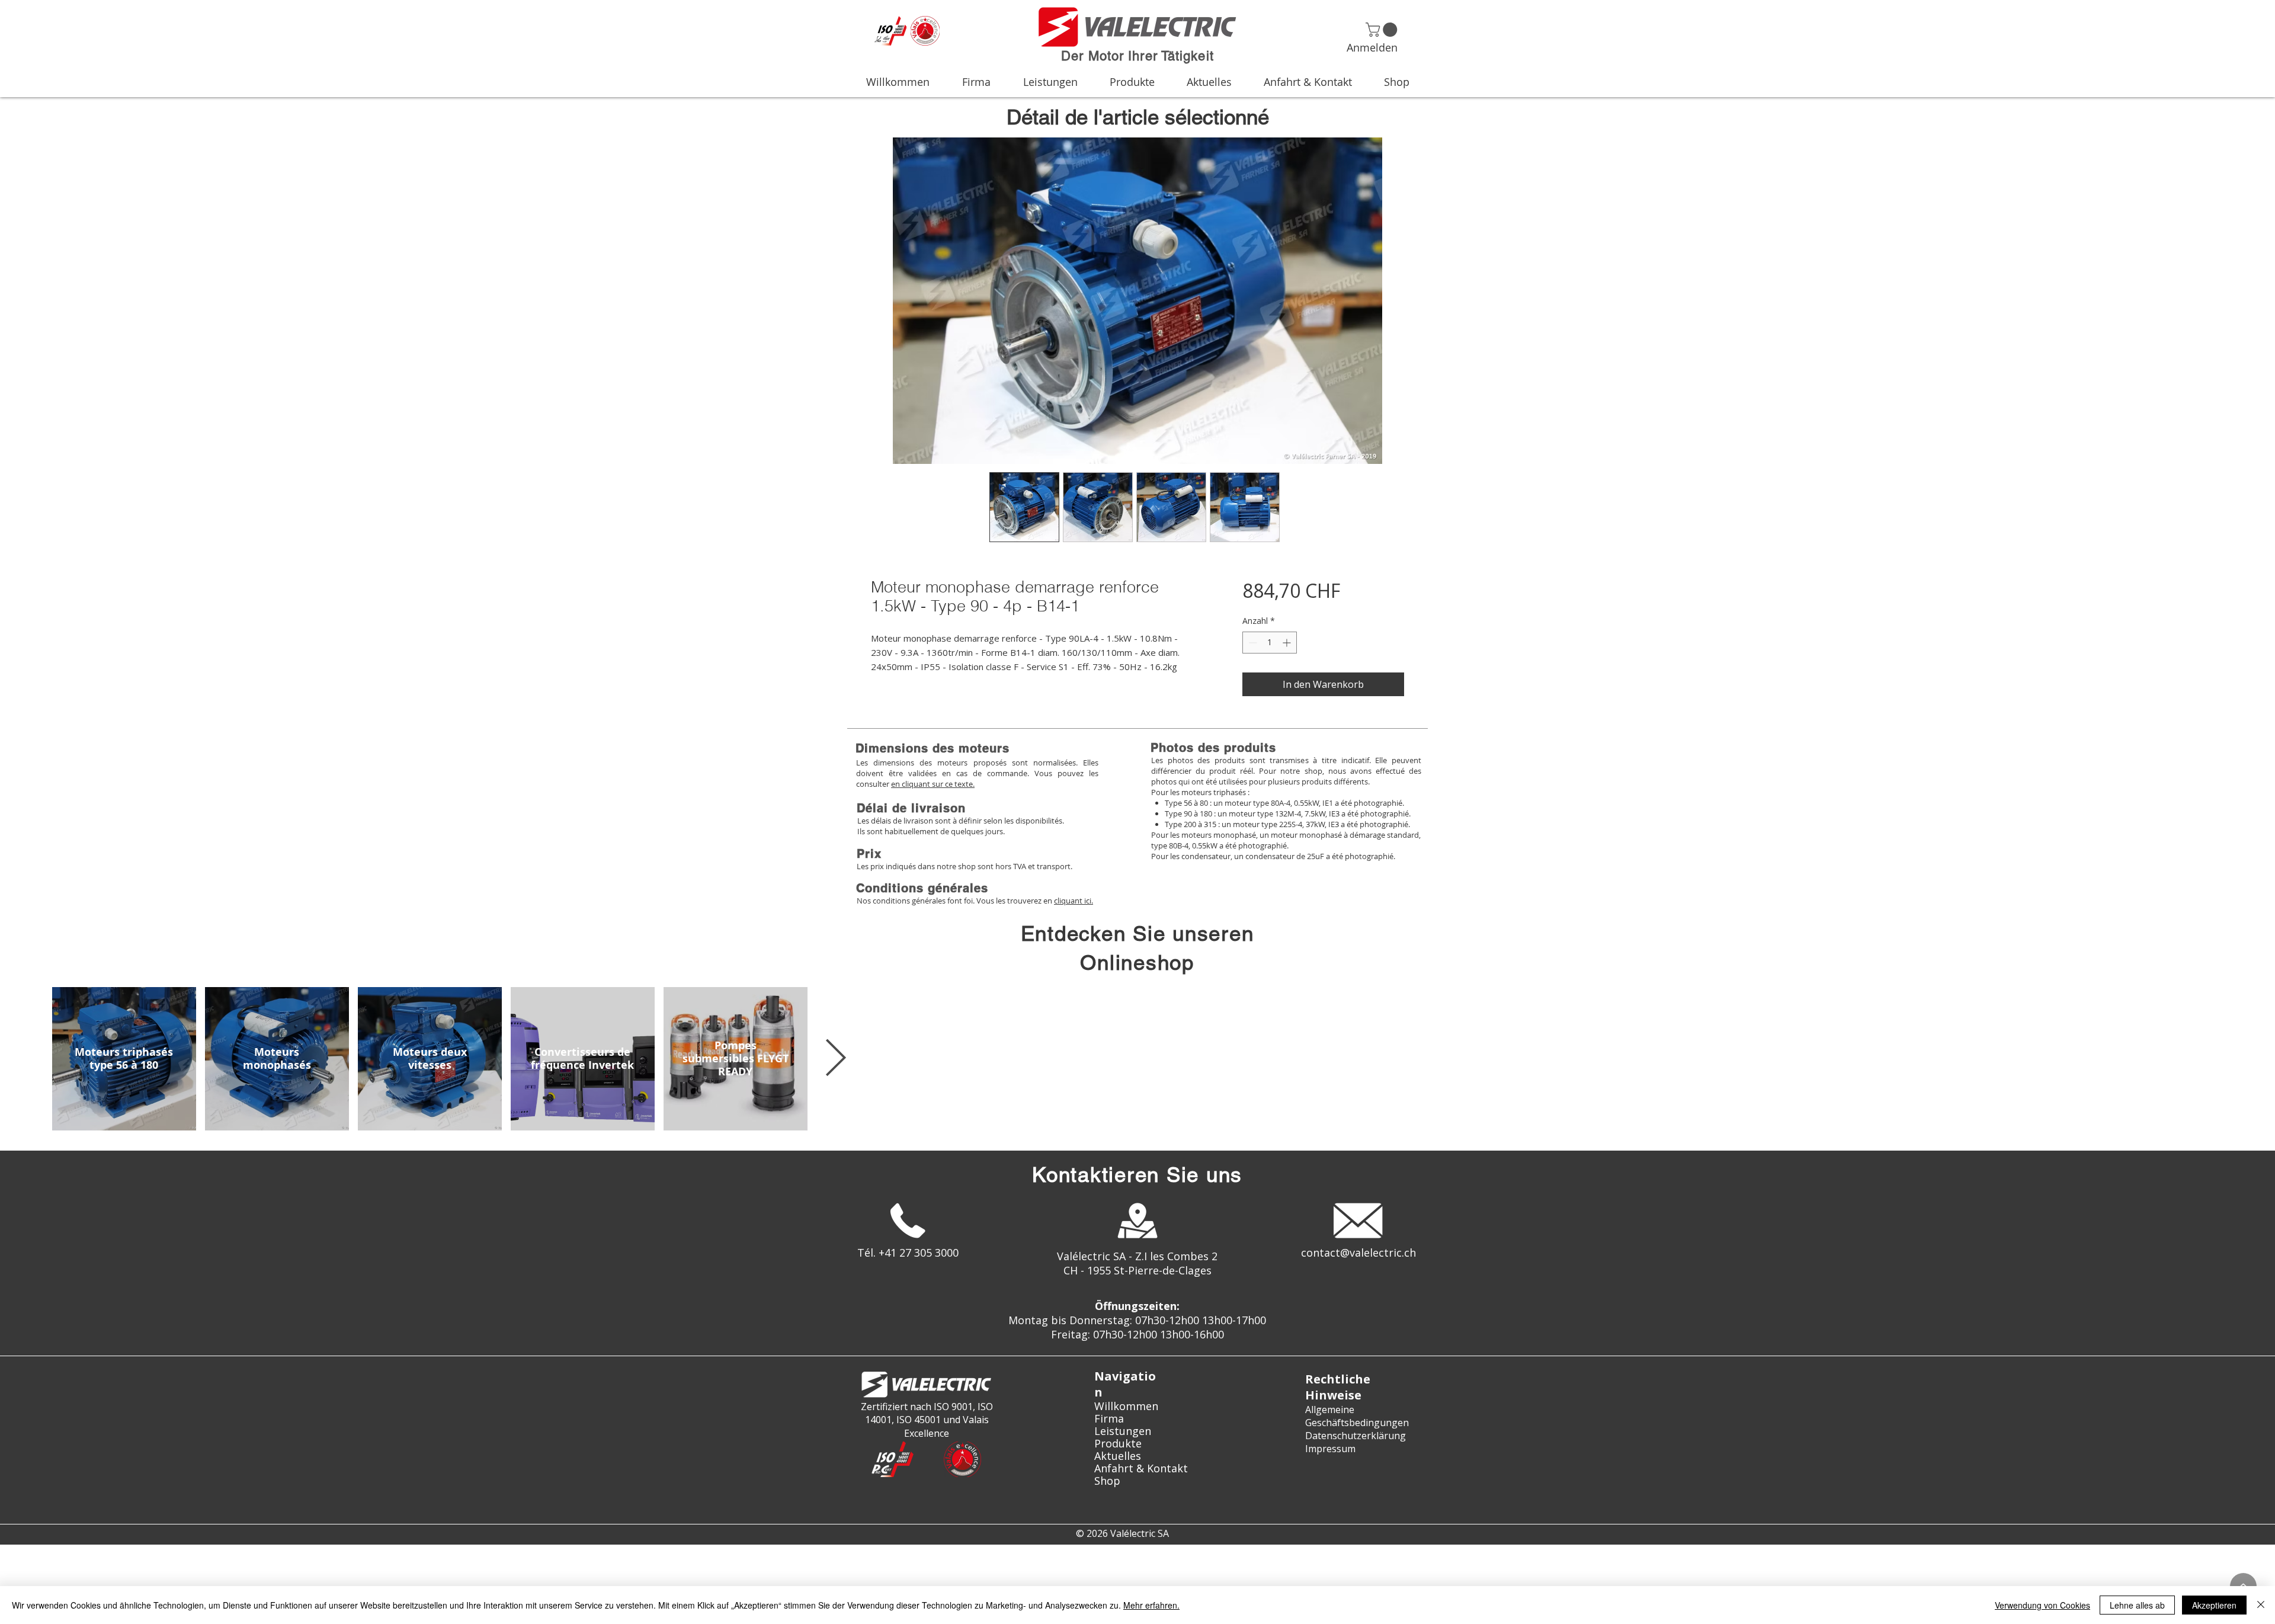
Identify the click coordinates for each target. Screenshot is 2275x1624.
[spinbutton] (1270, 643)
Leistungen (1123, 1431)
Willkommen (1126, 1406)
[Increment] (1288, 643)
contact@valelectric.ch (1358, 1253)
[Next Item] (835, 1059)
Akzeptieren (2214, 1605)
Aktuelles (1118, 1456)
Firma (1109, 1419)
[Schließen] (2261, 1605)
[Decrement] (1252, 643)
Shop (1107, 1481)
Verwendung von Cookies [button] (2042, 1605)
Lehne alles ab (2137, 1605)
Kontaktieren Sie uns (1137, 1175)
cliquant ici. (1074, 901)
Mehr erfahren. (1151, 1605)
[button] (1383, 30)
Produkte (1118, 1444)
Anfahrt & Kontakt (1137, 1468)
